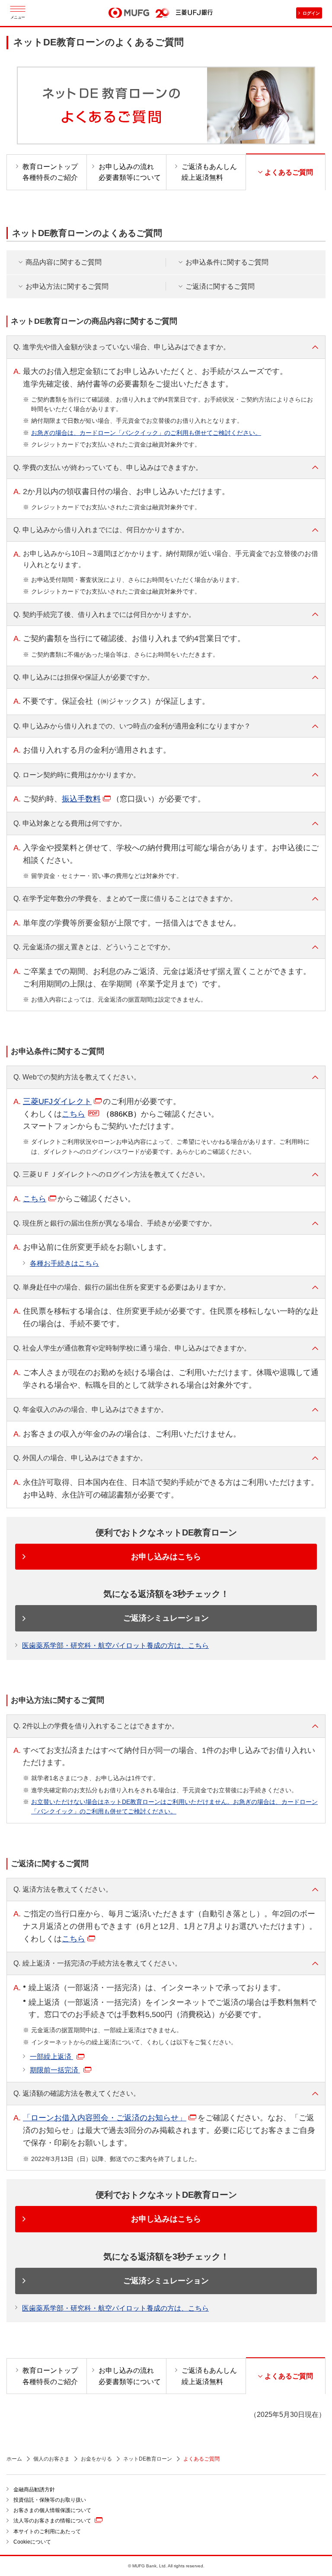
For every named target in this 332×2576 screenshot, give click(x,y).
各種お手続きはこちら (64, 1263)
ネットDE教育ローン (148, 2459)
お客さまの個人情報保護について (52, 2510)
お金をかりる (96, 2459)
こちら (101, 1114)
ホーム (14, 2459)
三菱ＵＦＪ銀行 (194, 13)
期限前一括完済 (55, 2070)
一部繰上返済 (51, 2057)
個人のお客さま (51, 2459)
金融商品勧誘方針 (34, 2490)
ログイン (311, 13)
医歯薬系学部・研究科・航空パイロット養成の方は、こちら (115, 1646)
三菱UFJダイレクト (57, 1101)
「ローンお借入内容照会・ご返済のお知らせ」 (105, 2118)
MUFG (129, 13)
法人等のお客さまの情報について (52, 2521)
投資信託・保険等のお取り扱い (50, 2500)
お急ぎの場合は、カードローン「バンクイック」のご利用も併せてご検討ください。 (146, 433)
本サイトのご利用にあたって (47, 2531)
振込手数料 (81, 799)
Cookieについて (32, 2542)
